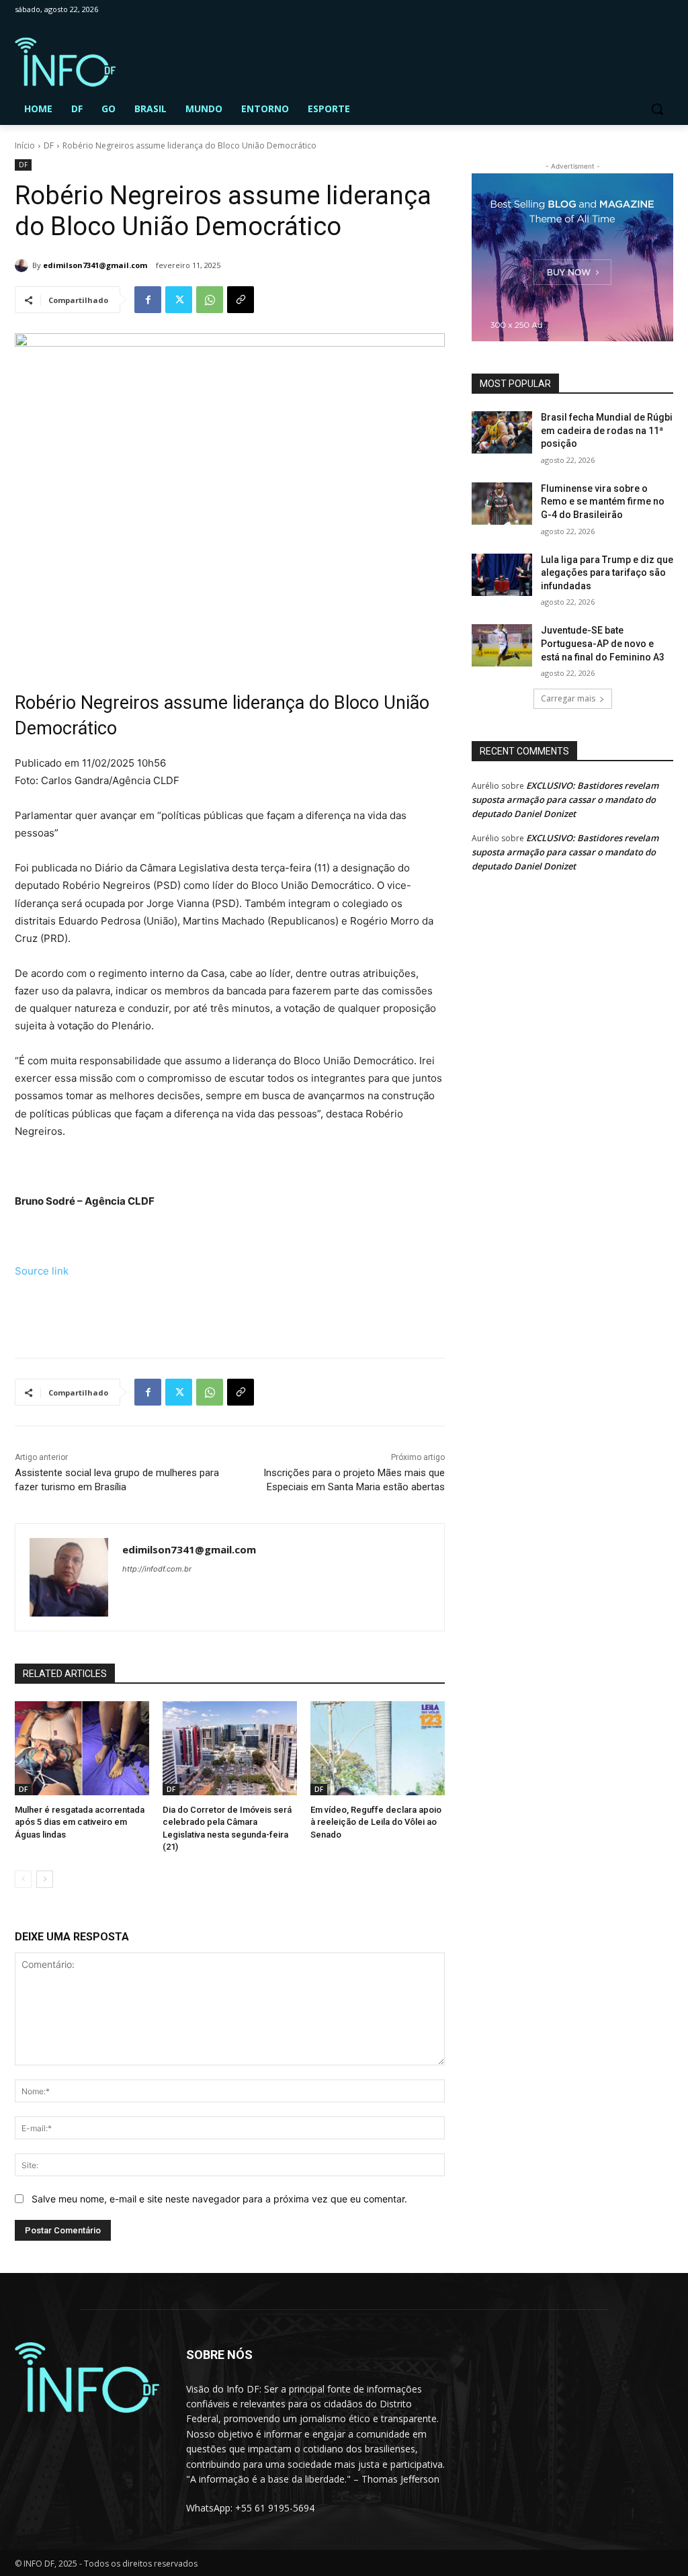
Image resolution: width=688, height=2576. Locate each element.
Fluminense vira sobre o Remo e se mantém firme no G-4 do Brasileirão (603, 502)
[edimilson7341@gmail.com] (24, 265)
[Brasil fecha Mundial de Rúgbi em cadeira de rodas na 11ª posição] (502, 432)
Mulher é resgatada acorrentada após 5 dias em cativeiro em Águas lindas (80, 1822)
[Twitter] (179, 300)
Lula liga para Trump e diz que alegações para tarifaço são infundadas (607, 573)
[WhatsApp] (210, 300)
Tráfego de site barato (67, 1317)
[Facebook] (148, 300)
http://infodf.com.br (157, 1569)
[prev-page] (23, 1879)
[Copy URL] (241, 300)
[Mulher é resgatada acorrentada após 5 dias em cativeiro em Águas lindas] (82, 1748)
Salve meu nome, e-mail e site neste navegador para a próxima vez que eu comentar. (219, 2199)
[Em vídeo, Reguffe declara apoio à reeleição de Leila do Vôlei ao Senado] (378, 1748)
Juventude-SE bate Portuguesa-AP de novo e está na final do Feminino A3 (603, 643)
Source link (42, 1271)
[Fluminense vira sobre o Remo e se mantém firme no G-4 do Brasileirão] (502, 504)
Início (25, 145)
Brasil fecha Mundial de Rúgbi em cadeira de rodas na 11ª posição (607, 430)
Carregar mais (568, 698)
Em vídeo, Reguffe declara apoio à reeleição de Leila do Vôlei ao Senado (376, 1822)
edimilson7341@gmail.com (95, 265)
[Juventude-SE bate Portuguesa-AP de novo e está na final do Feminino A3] (502, 645)
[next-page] (45, 1879)
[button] (657, 109)
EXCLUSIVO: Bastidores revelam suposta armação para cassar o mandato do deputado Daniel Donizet (565, 800)
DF (49, 145)
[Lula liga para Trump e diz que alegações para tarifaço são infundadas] (502, 575)
